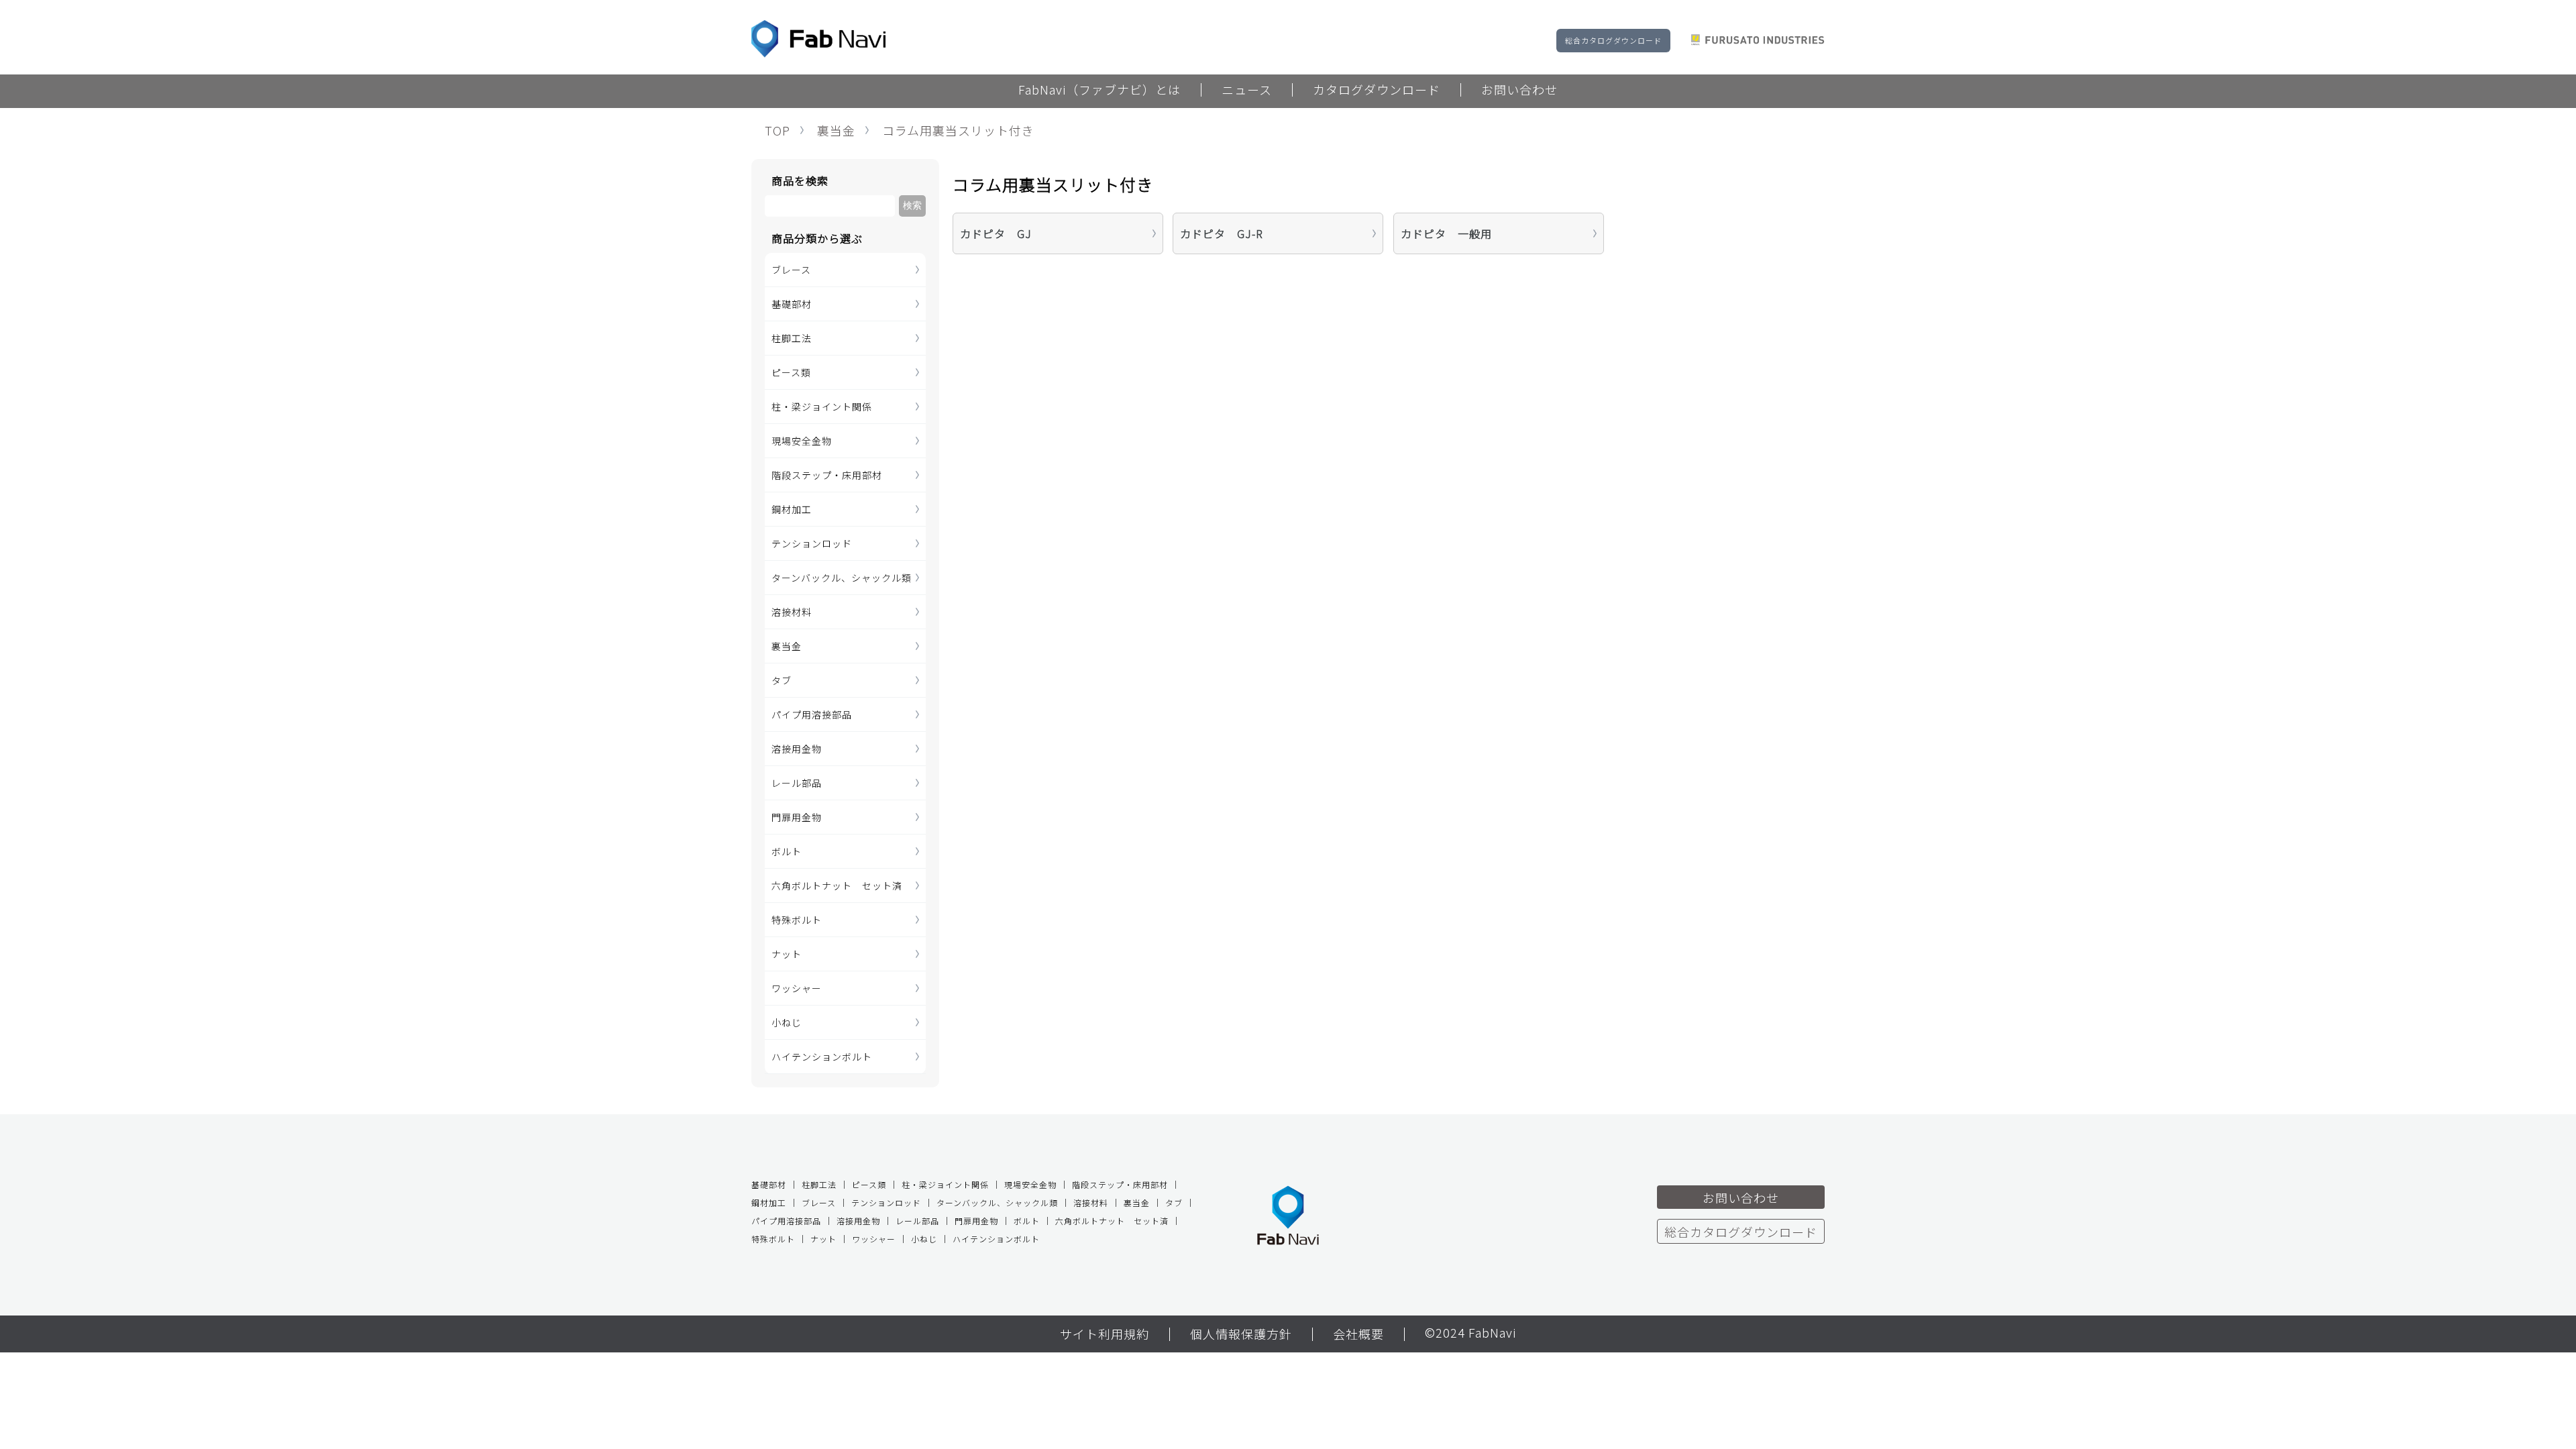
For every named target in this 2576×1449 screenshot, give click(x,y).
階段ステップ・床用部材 (827, 475)
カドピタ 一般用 (1446, 233)
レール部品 (797, 783)
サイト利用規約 (1105, 1335)
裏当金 (836, 130)
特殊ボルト (797, 920)
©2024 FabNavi (1470, 1334)
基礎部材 (792, 304)
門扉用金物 (797, 817)
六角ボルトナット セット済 (837, 885)
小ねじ (787, 1022)
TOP (777, 130)
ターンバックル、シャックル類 (842, 578)
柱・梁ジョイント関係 (822, 407)
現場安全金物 (802, 441)
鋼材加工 (792, 509)
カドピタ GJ (996, 233)
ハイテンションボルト (822, 1057)
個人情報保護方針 (1241, 1335)
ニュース (1247, 91)
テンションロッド (812, 543)
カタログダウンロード (1377, 91)
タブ (782, 680)
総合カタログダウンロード (1613, 40)
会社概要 (1358, 1335)
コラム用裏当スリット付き (958, 130)
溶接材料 (792, 612)
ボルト (787, 851)
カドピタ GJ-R (1222, 233)
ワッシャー (797, 988)
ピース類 (791, 372)
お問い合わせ (1519, 91)
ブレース (791, 270)
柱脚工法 (792, 338)
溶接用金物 (797, 749)
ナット (787, 954)
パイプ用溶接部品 (812, 714)
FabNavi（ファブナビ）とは (1099, 91)
